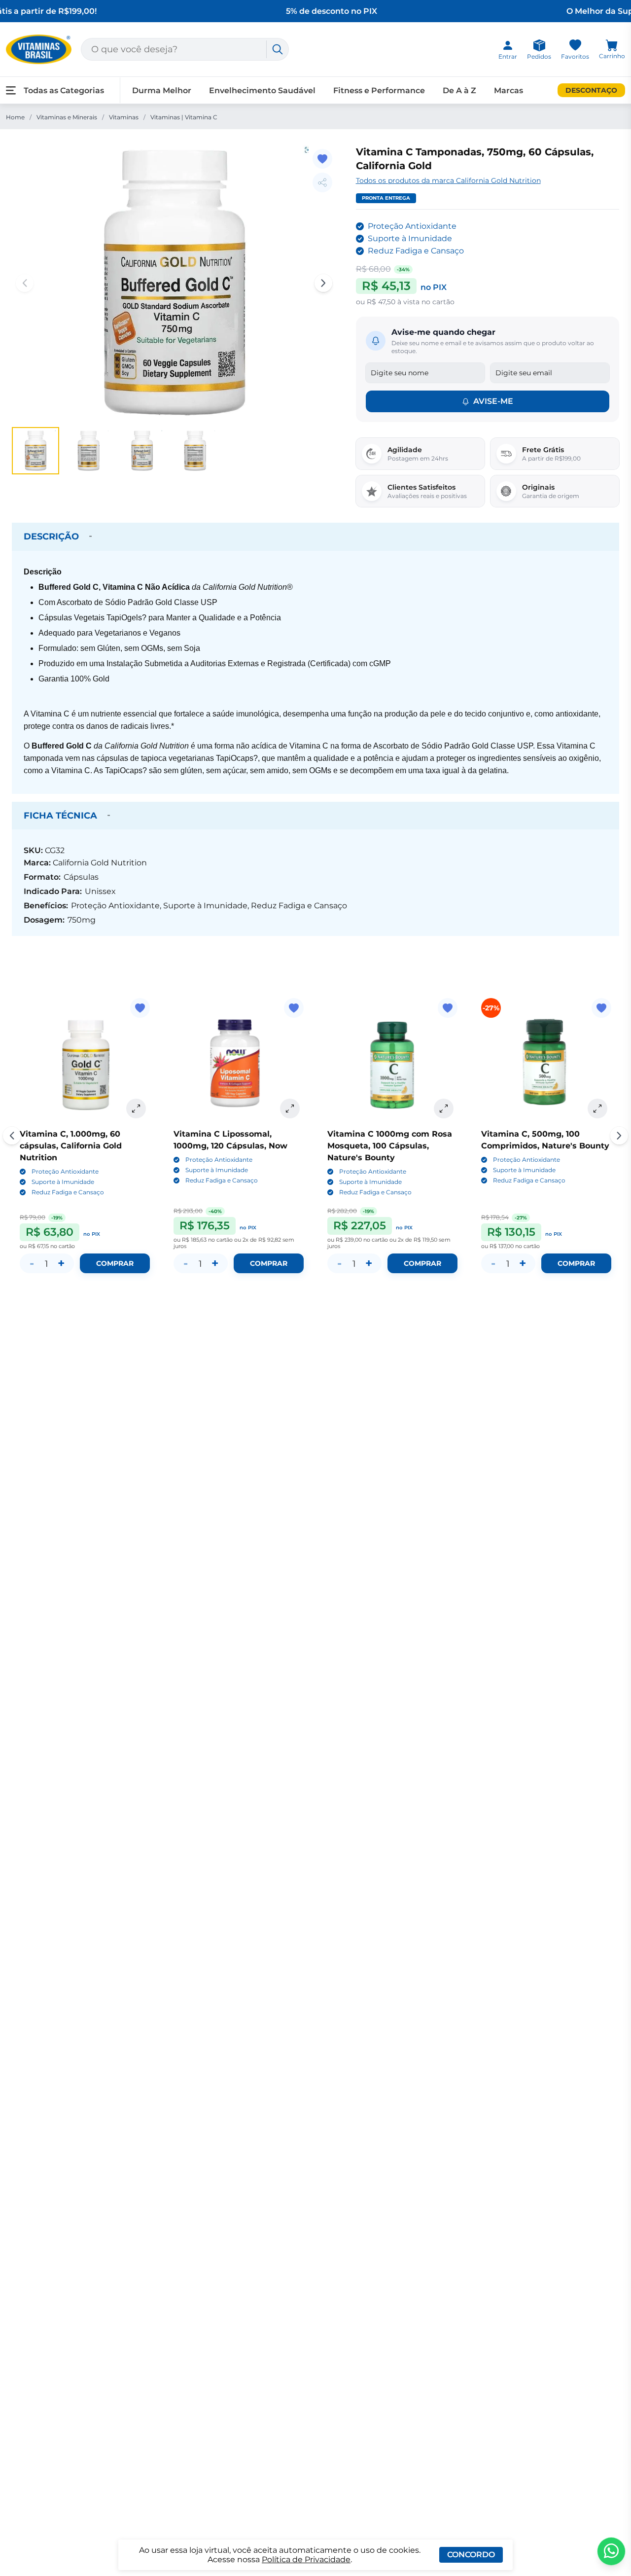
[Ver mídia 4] (195, 451)
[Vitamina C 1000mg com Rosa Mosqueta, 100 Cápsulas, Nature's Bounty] (392, 1063)
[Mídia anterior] (25, 283)
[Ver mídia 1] (35, 451)
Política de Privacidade (306, 2559)
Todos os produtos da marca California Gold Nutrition (448, 180)
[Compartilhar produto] (322, 182)
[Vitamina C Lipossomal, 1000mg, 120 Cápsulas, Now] (239, 1063)
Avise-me (493, 401)
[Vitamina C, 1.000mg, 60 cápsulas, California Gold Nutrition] (85, 1063)
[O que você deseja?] (278, 49)
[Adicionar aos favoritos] (322, 159)
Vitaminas (124, 117)
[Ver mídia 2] (89, 451)
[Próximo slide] (619, 1136)
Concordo (471, 2555)
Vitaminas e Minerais (67, 117)
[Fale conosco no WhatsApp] (611, 2551)
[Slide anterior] (12, 1136)
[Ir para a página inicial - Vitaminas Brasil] (39, 49)
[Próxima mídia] (323, 283)
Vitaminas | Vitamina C (184, 117)
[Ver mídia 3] (142, 451)
